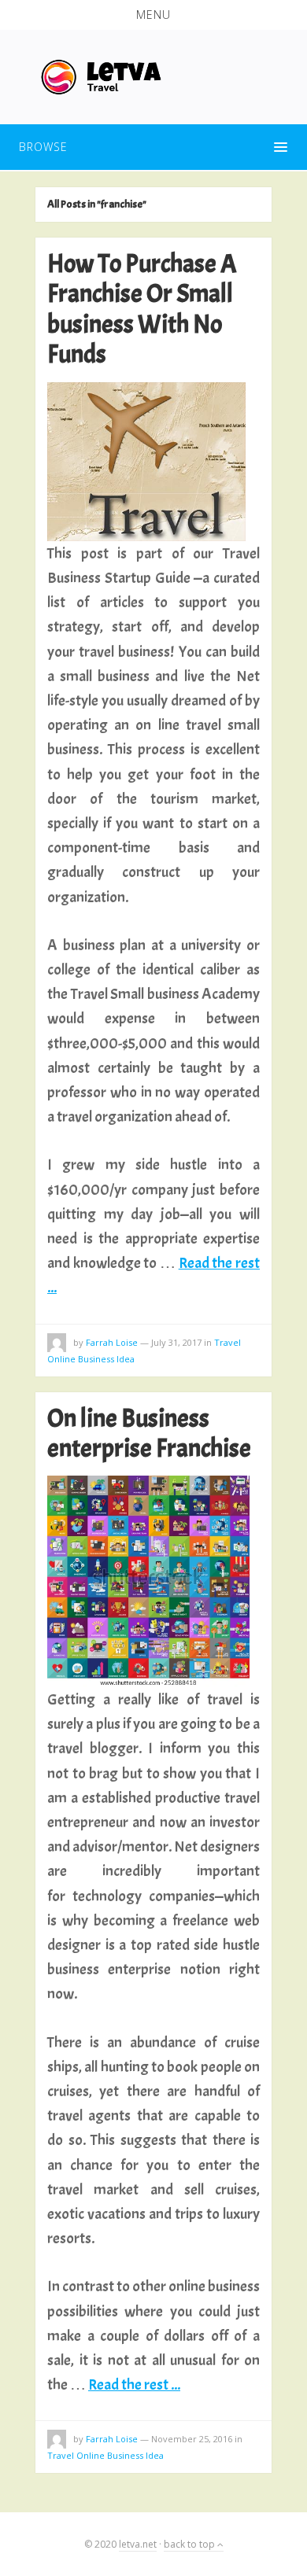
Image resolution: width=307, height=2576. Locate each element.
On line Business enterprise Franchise (149, 1434)
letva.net (138, 2544)
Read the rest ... (134, 2384)
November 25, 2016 (192, 2439)
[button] (153, 15)
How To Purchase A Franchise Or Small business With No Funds (142, 309)
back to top (190, 2544)
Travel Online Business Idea (105, 2455)
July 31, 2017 (176, 1342)
